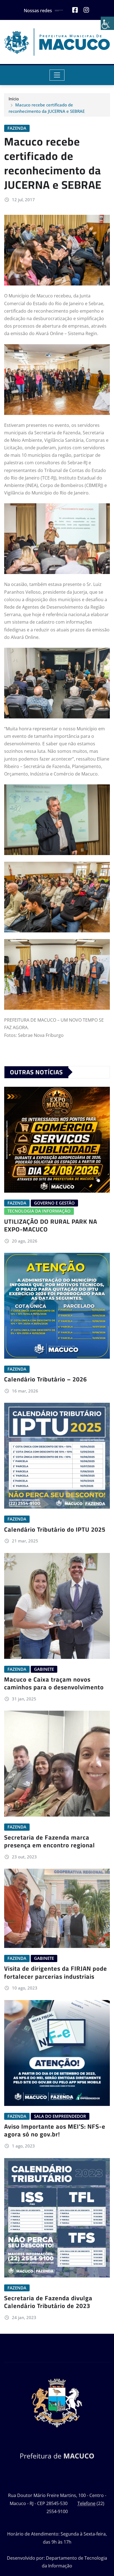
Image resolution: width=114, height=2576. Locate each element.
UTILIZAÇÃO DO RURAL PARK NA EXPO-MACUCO (51, 1225)
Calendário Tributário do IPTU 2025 (55, 1529)
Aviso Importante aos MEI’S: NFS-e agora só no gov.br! (55, 2130)
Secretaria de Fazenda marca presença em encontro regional (50, 1841)
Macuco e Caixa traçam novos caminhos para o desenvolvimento (54, 1683)
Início (14, 99)
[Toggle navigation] (57, 75)
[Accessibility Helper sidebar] (107, 23)
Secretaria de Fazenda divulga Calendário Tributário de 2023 (48, 2302)
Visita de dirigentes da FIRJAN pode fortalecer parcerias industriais (56, 1972)
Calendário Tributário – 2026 (46, 1379)
